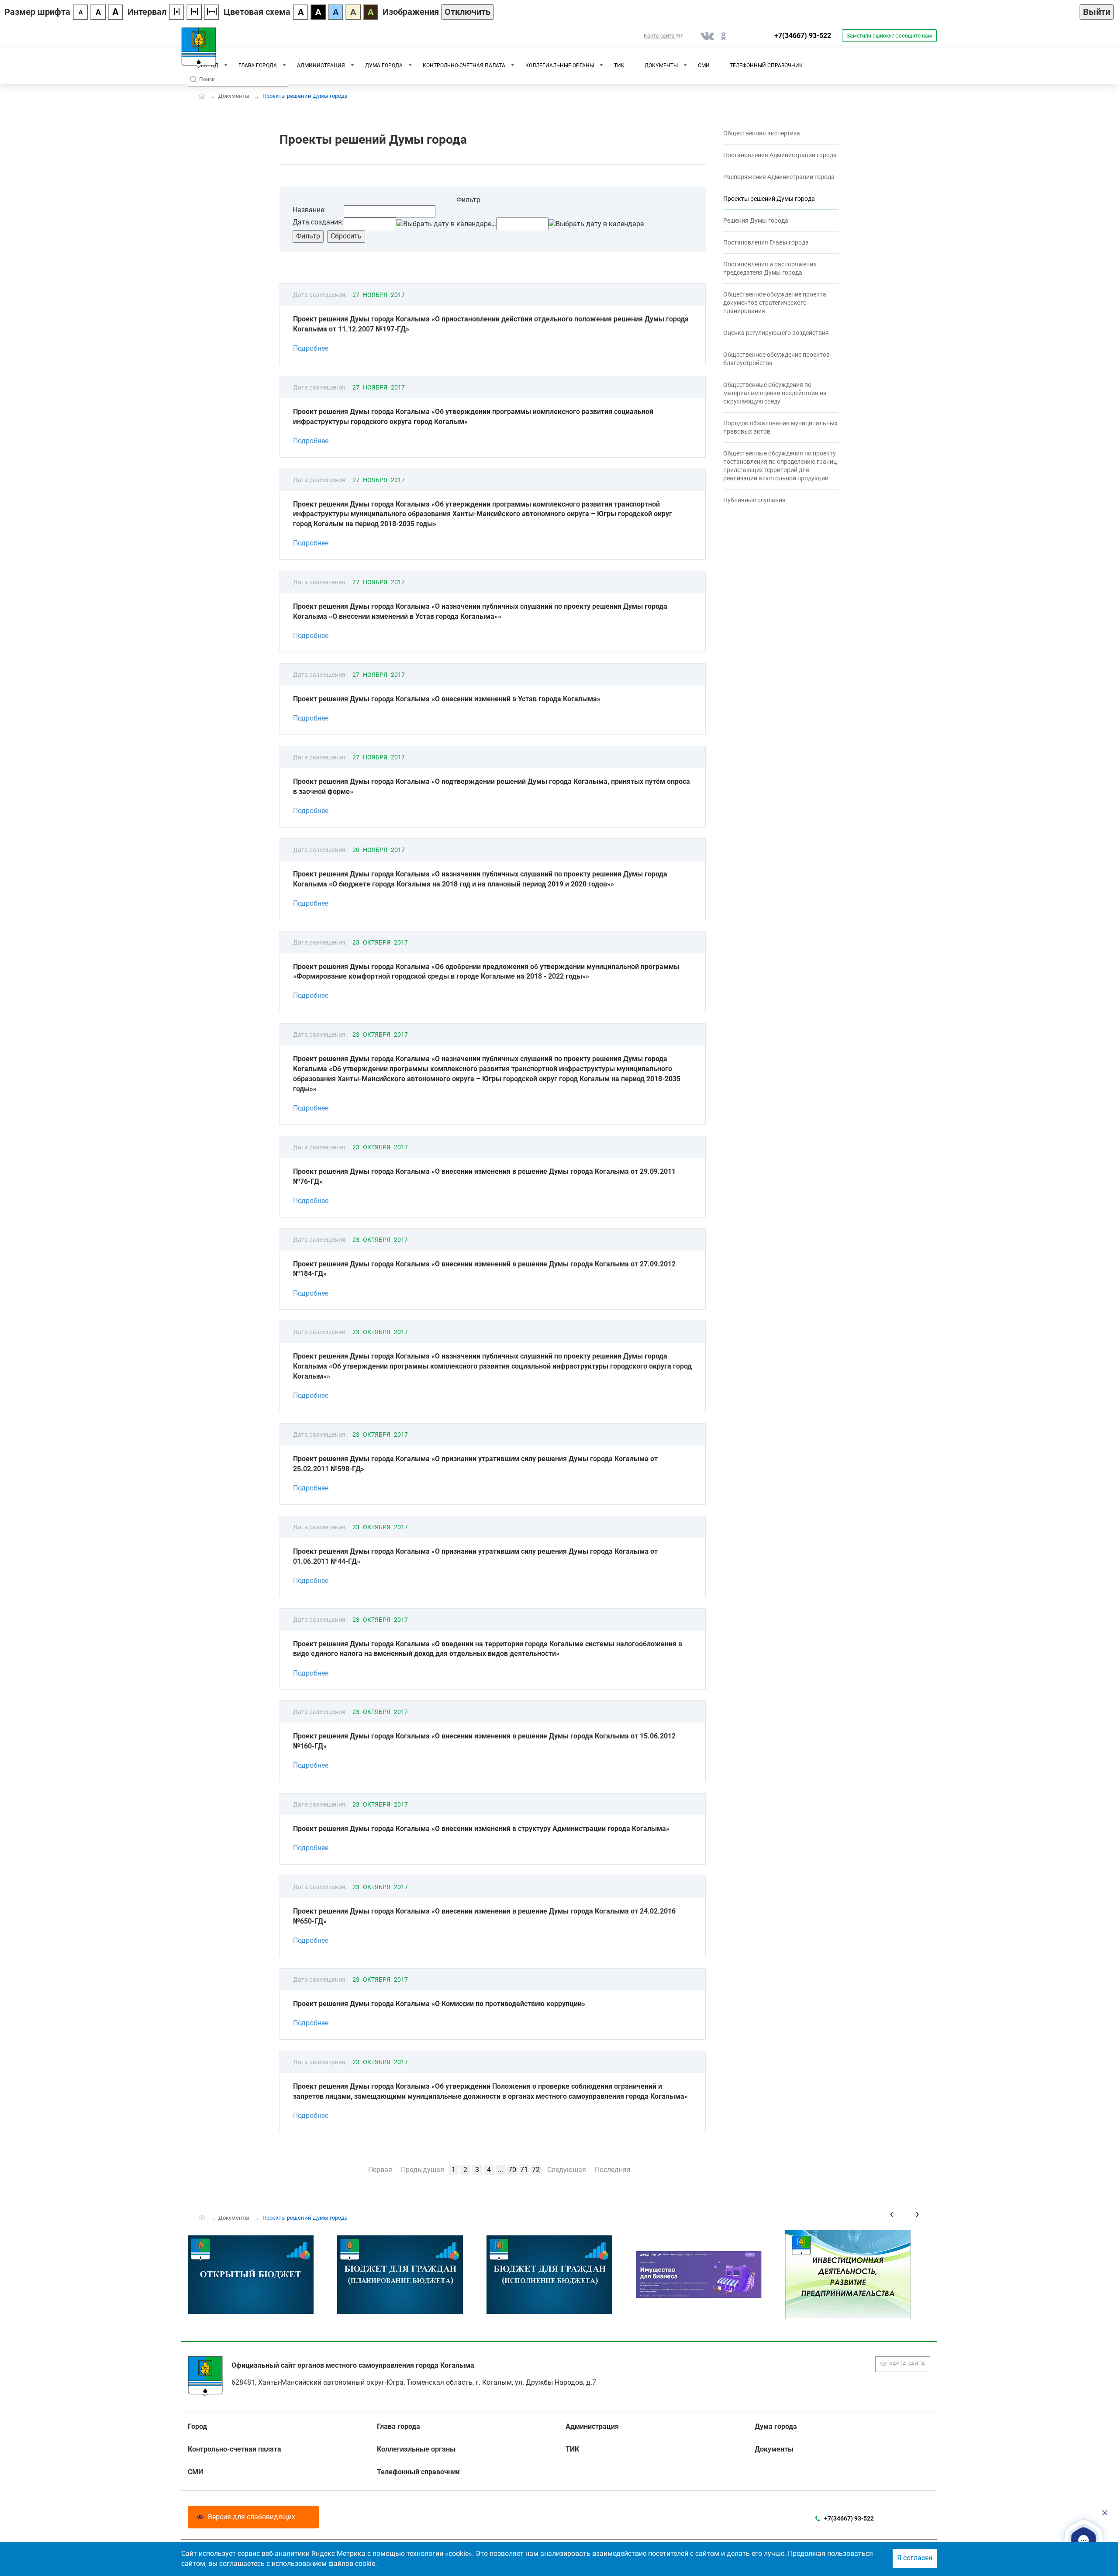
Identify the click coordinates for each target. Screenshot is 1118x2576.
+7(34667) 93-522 (803, 36)
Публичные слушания (754, 500)
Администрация (321, 66)
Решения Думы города (756, 221)
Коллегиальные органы (560, 66)
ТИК (619, 66)
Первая (380, 2170)
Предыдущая (423, 2170)
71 (524, 2170)
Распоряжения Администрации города (779, 177)
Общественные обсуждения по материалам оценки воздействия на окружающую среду (775, 393)
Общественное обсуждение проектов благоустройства (776, 359)
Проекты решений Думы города (769, 199)
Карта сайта (907, 2364)
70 (512, 2170)
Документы (661, 66)
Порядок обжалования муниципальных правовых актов (780, 427)
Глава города (258, 66)
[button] (1084, 2540)
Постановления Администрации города (780, 155)
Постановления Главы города (766, 242)
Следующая (567, 2170)
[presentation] (892, 2214)
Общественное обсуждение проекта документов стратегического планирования (775, 303)
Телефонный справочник (766, 66)
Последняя (613, 2170)
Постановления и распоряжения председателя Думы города (770, 268)
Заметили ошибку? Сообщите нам (889, 36)
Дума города (384, 66)
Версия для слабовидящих (252, 2517)
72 (536, 2170)
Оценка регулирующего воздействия (776, 333)
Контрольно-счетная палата (464, 66)
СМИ (704, 66)
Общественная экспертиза (762, 133)
